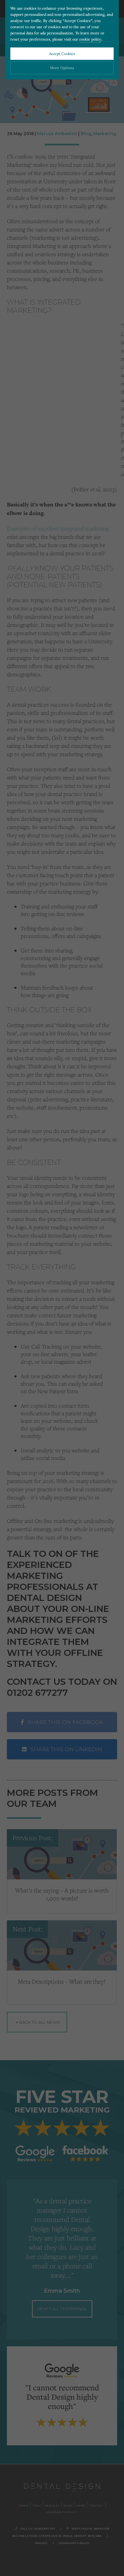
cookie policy (90, 39)
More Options (62, 68)
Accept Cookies (62, 53)
